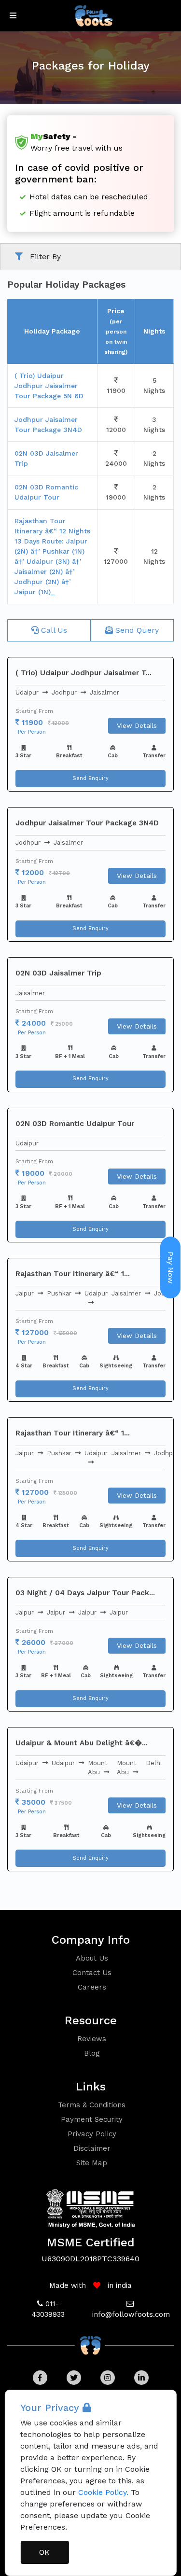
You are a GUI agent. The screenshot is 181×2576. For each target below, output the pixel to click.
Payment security (92, 2119)
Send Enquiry (90, 778)
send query (136, 630)
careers (92, 1987)
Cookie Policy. (103, 2492)
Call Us (53, 630)
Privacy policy (92, 2134)
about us (92, 1958)
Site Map (92, 2163)
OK (44, 2552)
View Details (137, 725)
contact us (92, 1973)
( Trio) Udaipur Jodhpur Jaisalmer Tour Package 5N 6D (49, 386)
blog (92, 2053)
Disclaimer (92, 2148)
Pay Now (171, 1267)
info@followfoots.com (131, 2314)
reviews (92, 2039)
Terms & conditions (92, 2105)
